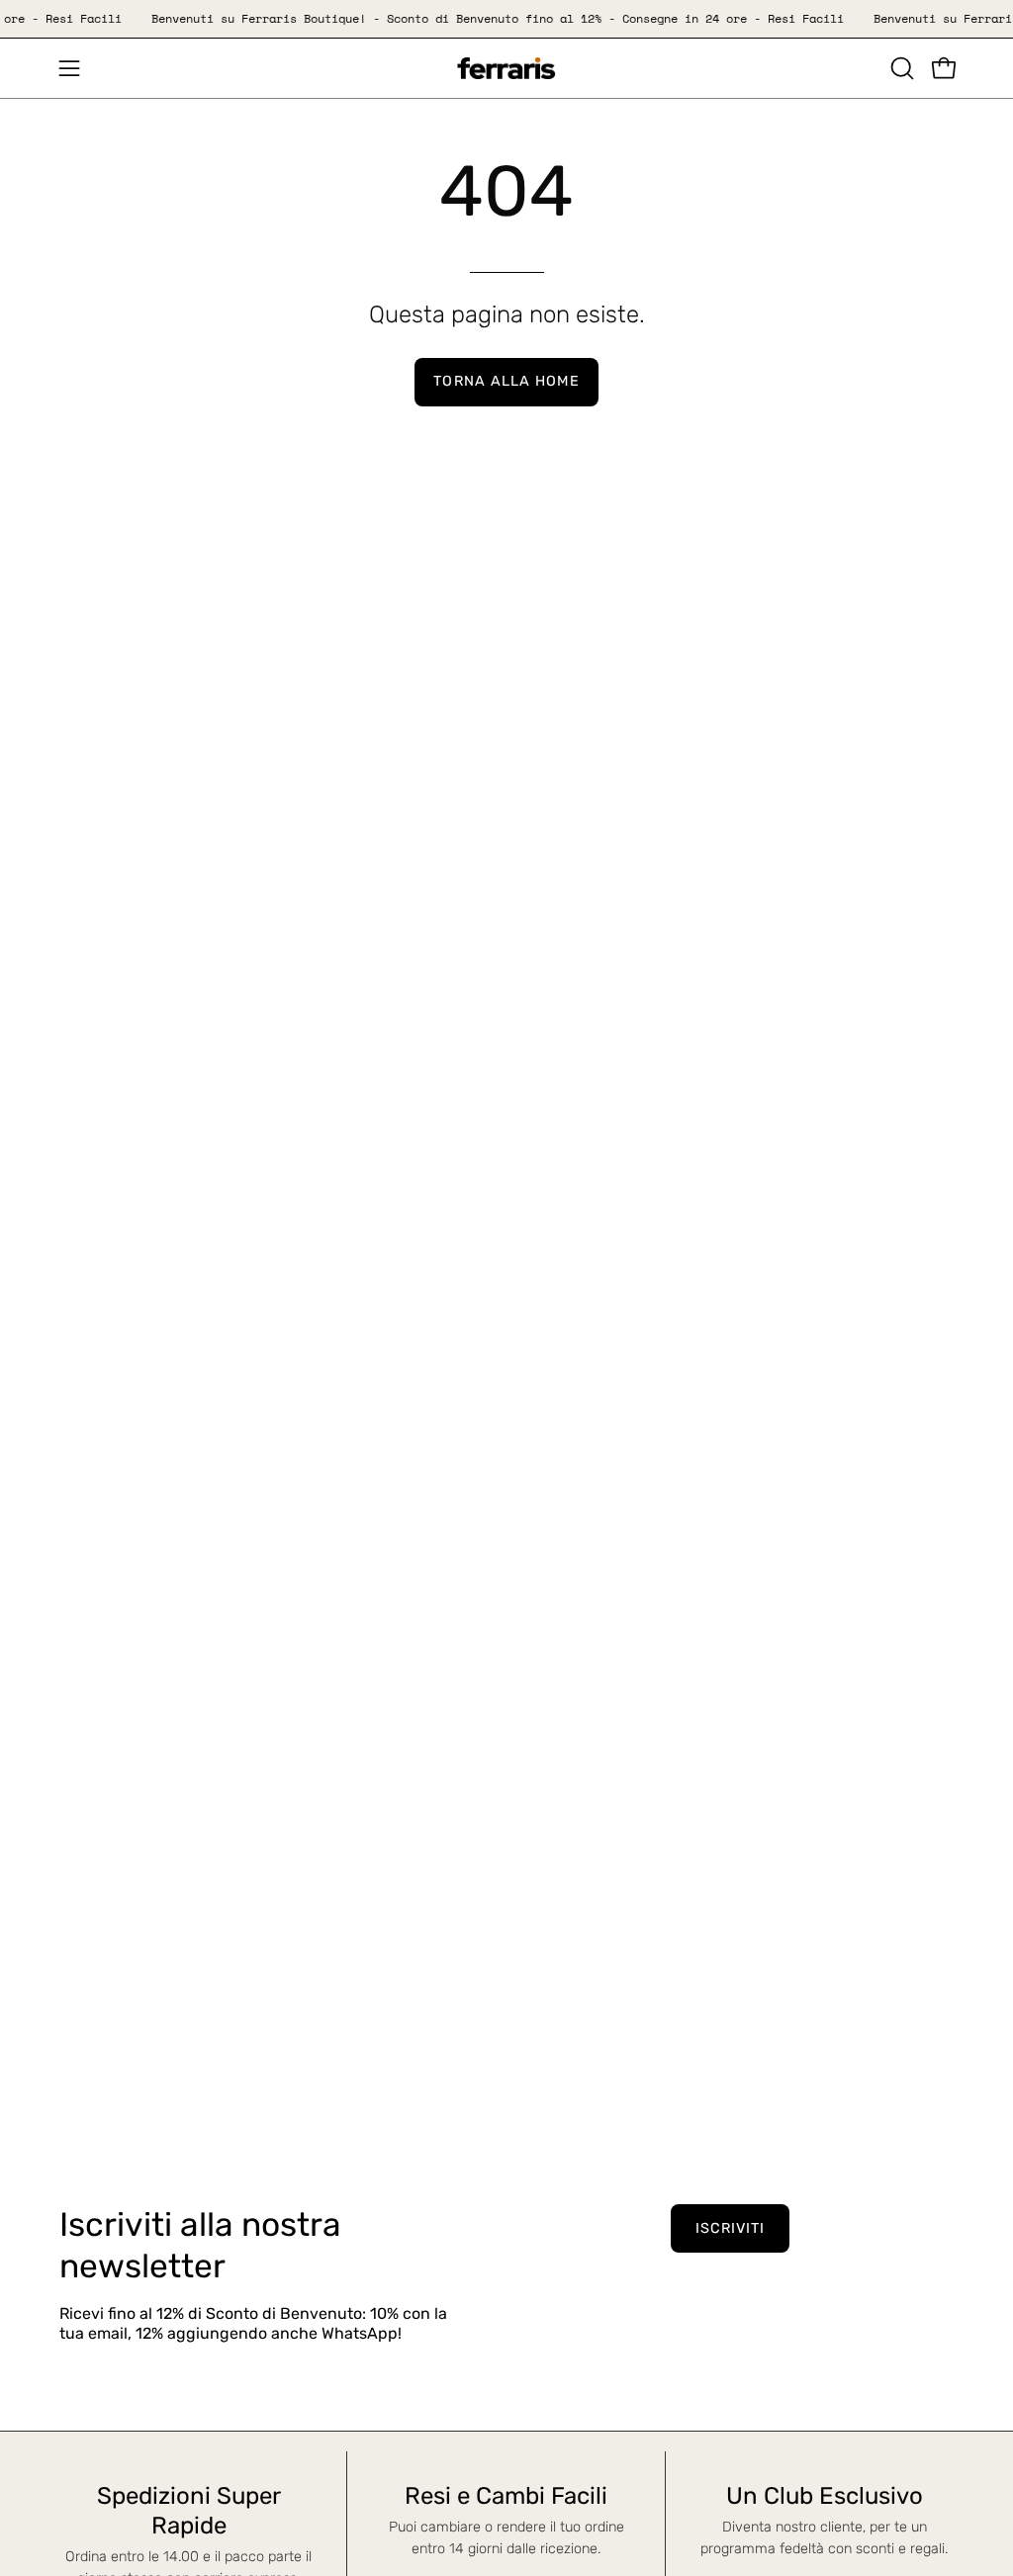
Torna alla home (506, 381)
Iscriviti (731, 2228)
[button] (900, 68)
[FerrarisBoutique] (506, 69)
